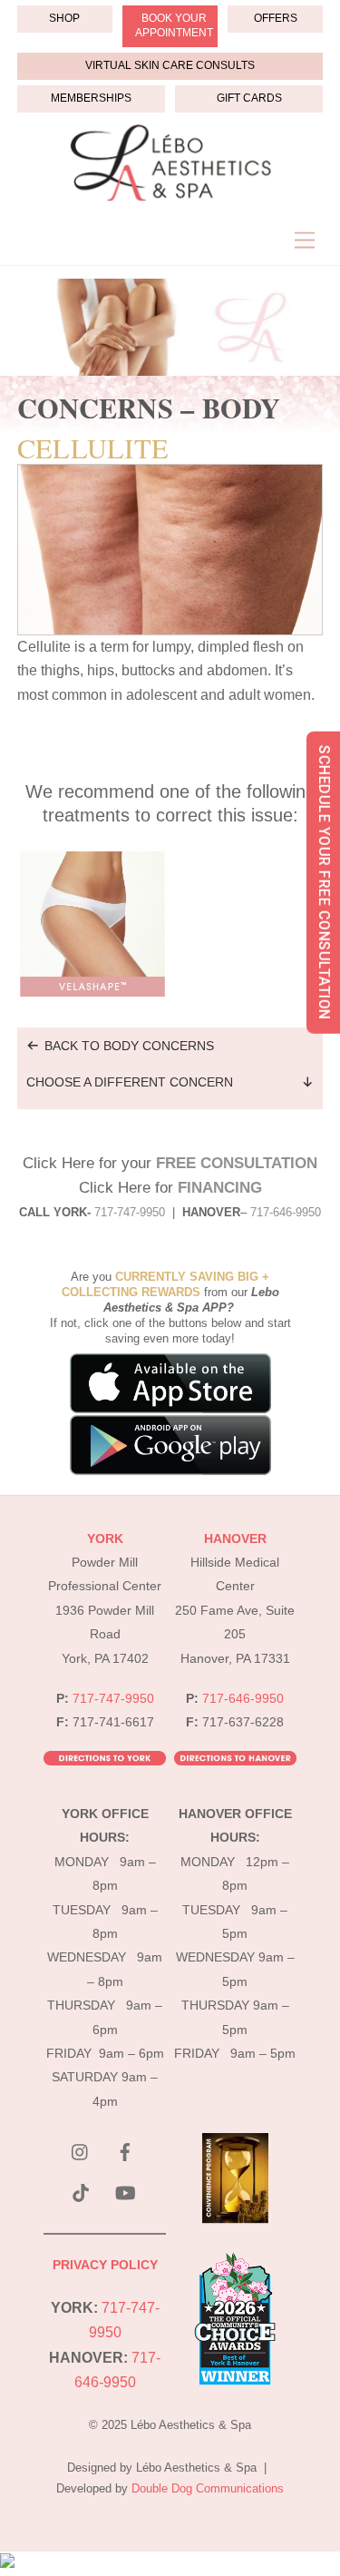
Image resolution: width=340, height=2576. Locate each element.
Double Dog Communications (208, 2488)
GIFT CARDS (249, 98)
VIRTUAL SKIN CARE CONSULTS (170, 65)
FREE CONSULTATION (237, 1163)
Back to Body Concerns (129, 1046)
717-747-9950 (130, 1212)
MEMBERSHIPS (91, 98)
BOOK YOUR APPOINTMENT (174, 25)
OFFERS (276, 18)
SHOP (64, 18)
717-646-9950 (243, 1699)
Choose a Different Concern (130, 1082)
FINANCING (220, 1188)
